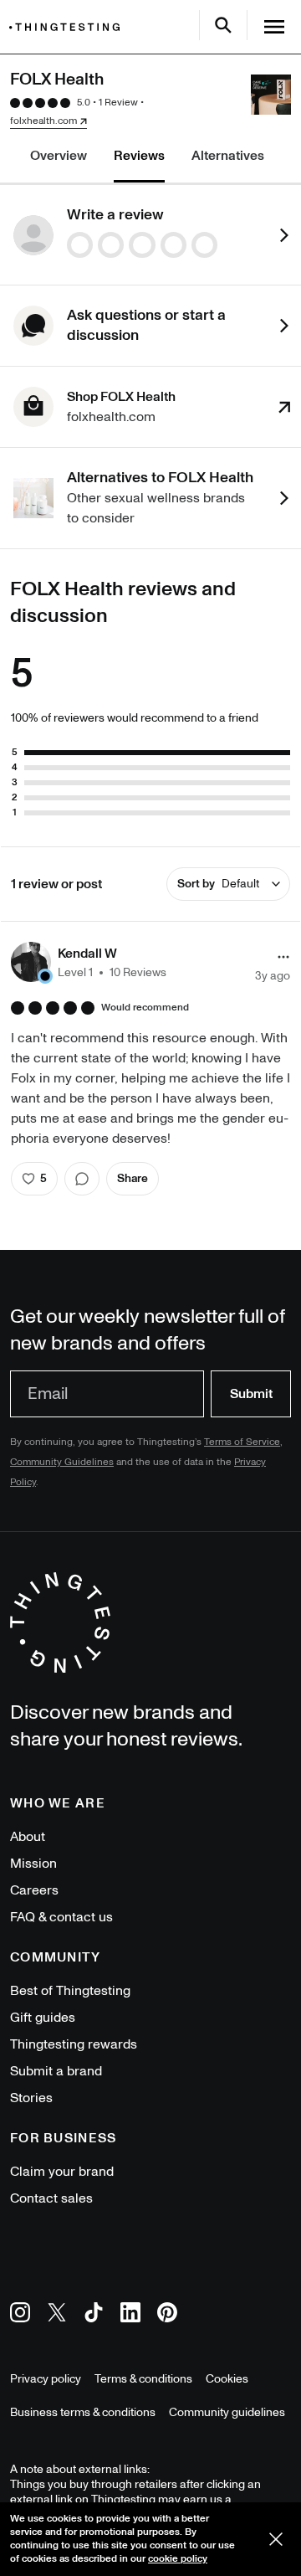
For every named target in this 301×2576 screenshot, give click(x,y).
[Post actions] (283, 957)
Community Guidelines (62, 1462)
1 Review (118, 103)
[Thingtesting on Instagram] (20, 2315)
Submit (251, 1394)
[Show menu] (274, 27)
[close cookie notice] (276, 2539)
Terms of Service (242, 1442)
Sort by (218, 884)
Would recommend (145, 1008)
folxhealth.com (43, 121)
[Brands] (69, 27)
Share (133, 1178)
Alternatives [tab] (228, 156)
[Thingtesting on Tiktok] (94, 2315)
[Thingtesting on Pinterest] (167, 2315)
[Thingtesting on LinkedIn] (130, 2315)
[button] (89, 962)
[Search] (223, 25)
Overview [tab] (59, 156)
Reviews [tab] (139, 156)
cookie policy (178, 2559)
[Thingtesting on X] (57, 2315)
